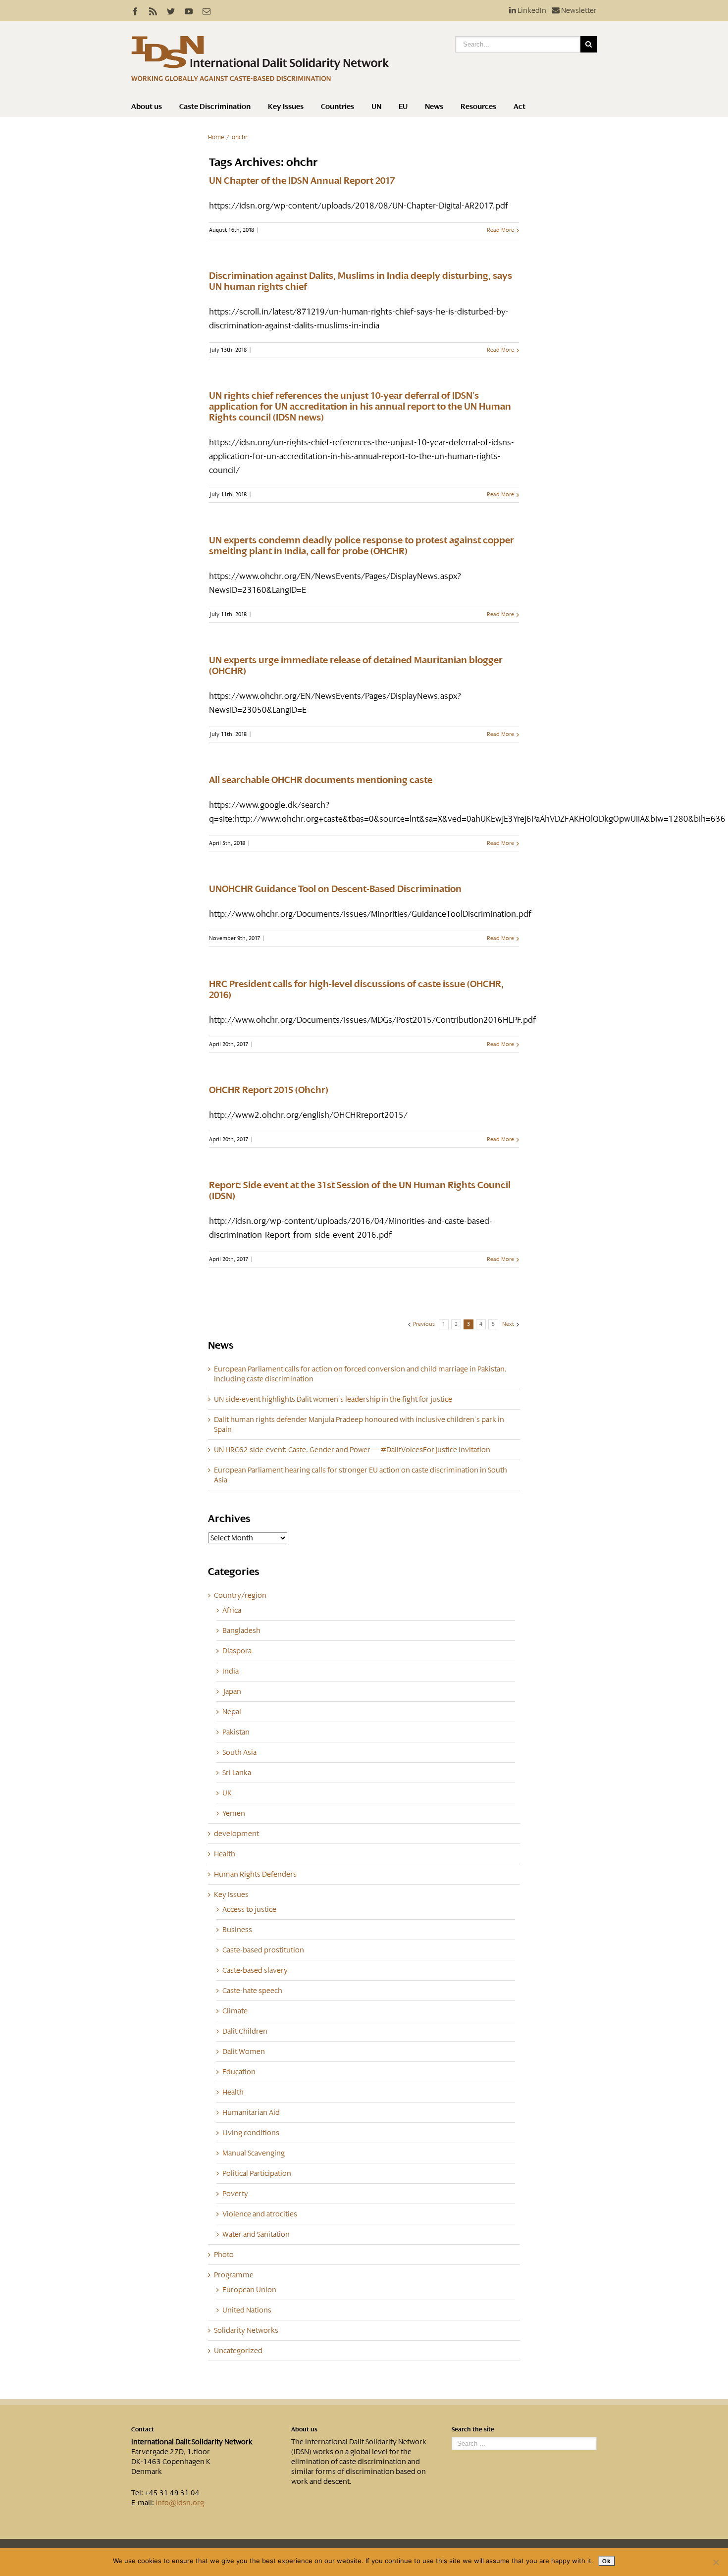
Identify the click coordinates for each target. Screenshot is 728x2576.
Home (216, 137)
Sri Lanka (237, 1773)
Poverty (235, 2194)
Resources (478, 106)
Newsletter (578, 10)
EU (403, 106)
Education (239, 2072)
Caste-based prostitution (263, 1950)
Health (225, 1854)
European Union (249, 2290)
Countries (338, 106)
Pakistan (236, 1732)
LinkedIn (531, 10)
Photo (224, 2255)
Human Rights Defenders (255, 1874)
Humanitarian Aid (251, 2112)
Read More (500, 230)
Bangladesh (241, 1630)
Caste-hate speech (252, 1991)
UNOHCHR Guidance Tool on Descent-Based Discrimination (335, 889)
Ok (606, 2561)
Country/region (240, 1595)
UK (227, 1793)
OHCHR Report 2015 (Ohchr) (269, 1090)
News (434, 106)
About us (147, 106)
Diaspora (237, 1651)
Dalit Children (245, 2031)
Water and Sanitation (256, 2234)
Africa (232, 1610)
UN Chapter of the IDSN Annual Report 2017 (302, 181)
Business (237, 1930)
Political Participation (257, 2173)
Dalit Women (244, 2051)
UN (376, 106)
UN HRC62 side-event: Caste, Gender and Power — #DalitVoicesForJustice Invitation (352, 1450)
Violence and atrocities (260, 2214)
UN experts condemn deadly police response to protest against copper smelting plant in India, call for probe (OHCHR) (362, 546)
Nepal (232, 1712)
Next (508, 1324)
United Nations (247, 2310)
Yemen (234, 1813)
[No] (716, 2562)
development (236, 1834)
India (231, 1671)
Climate (235, 2011)
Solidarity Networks (246, 2330)
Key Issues (286, 106)
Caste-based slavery (255, 1970)
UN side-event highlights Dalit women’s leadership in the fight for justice (333, 1399)
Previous (424, 1324)
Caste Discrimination (215, 106)
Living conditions (251, 2133)
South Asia (239, 1752)
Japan (232, 1691)
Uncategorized (238, 2351)
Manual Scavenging (254, 2153)
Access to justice (249, 1909)
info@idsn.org (180, 2503)
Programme (234, 2275)
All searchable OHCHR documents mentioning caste (321, 780)
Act (520, 106)
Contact (143, 2429)
